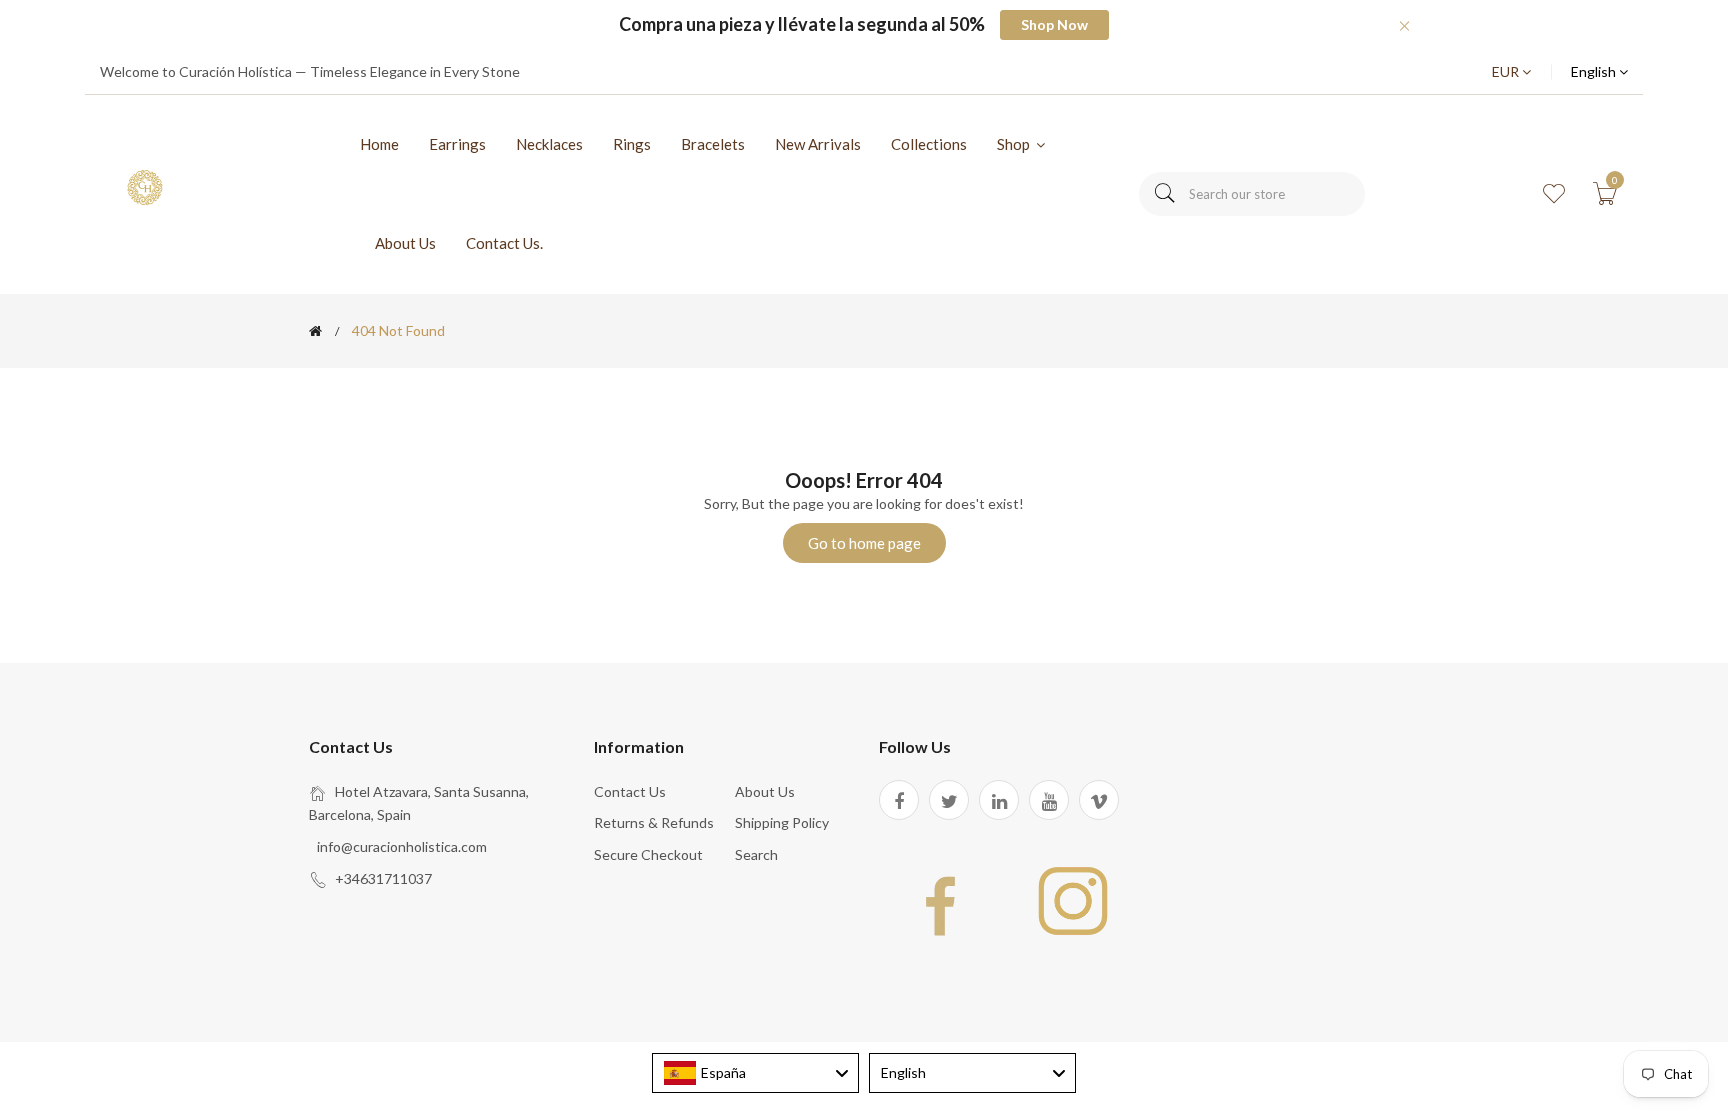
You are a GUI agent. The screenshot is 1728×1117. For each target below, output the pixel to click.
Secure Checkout (648, 854)
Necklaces (549, 144)
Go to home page (864, 543)
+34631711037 (383, 878)
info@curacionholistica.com (402, 846)
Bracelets (713, 144)
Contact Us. (504, 243)
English (1595, 71)
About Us (405, 243)
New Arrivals (818, 144)
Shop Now (1054, 24)
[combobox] (1252, 194)
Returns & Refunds (654, 822)
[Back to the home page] (315, 331)
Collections (929, 144)
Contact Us (630, 791)
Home (379, 144)
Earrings (457, 144)
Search (756, 854)
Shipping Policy (782, 822)
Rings (632, 144)
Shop (1015, 144)
